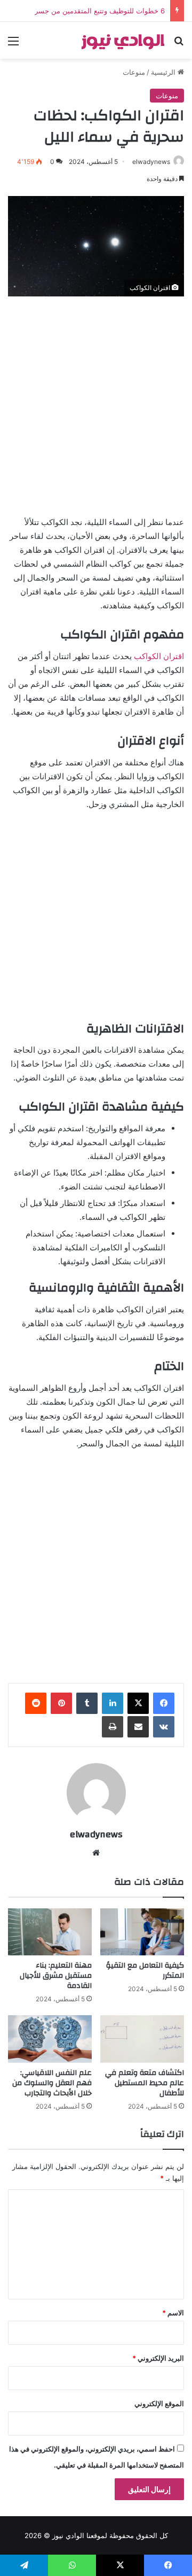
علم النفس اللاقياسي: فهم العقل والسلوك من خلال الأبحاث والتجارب (52, 2083)
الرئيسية (164, 72)
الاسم (173, 2313)
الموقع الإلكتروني (159, 2403)
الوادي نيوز (68, 2535)
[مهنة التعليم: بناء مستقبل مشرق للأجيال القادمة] (50, 1932)
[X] (138, 1703)
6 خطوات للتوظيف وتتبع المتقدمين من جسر (100, 11)
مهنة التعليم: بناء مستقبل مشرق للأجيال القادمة (56, 1976)
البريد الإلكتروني (158, 2358)
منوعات (134, 72)
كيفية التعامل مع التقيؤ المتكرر (145, 1971)
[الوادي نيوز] (123, 40)
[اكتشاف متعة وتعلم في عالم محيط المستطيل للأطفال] (142, 2039)
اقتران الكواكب (159, 656)
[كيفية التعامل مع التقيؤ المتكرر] (142, 1932)
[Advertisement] (96, 403)
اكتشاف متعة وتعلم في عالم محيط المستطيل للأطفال (145, 2083)
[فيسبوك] (164, 1703)
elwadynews (151, 162)
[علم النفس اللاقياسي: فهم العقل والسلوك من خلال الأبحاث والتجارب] (50, 2039)
